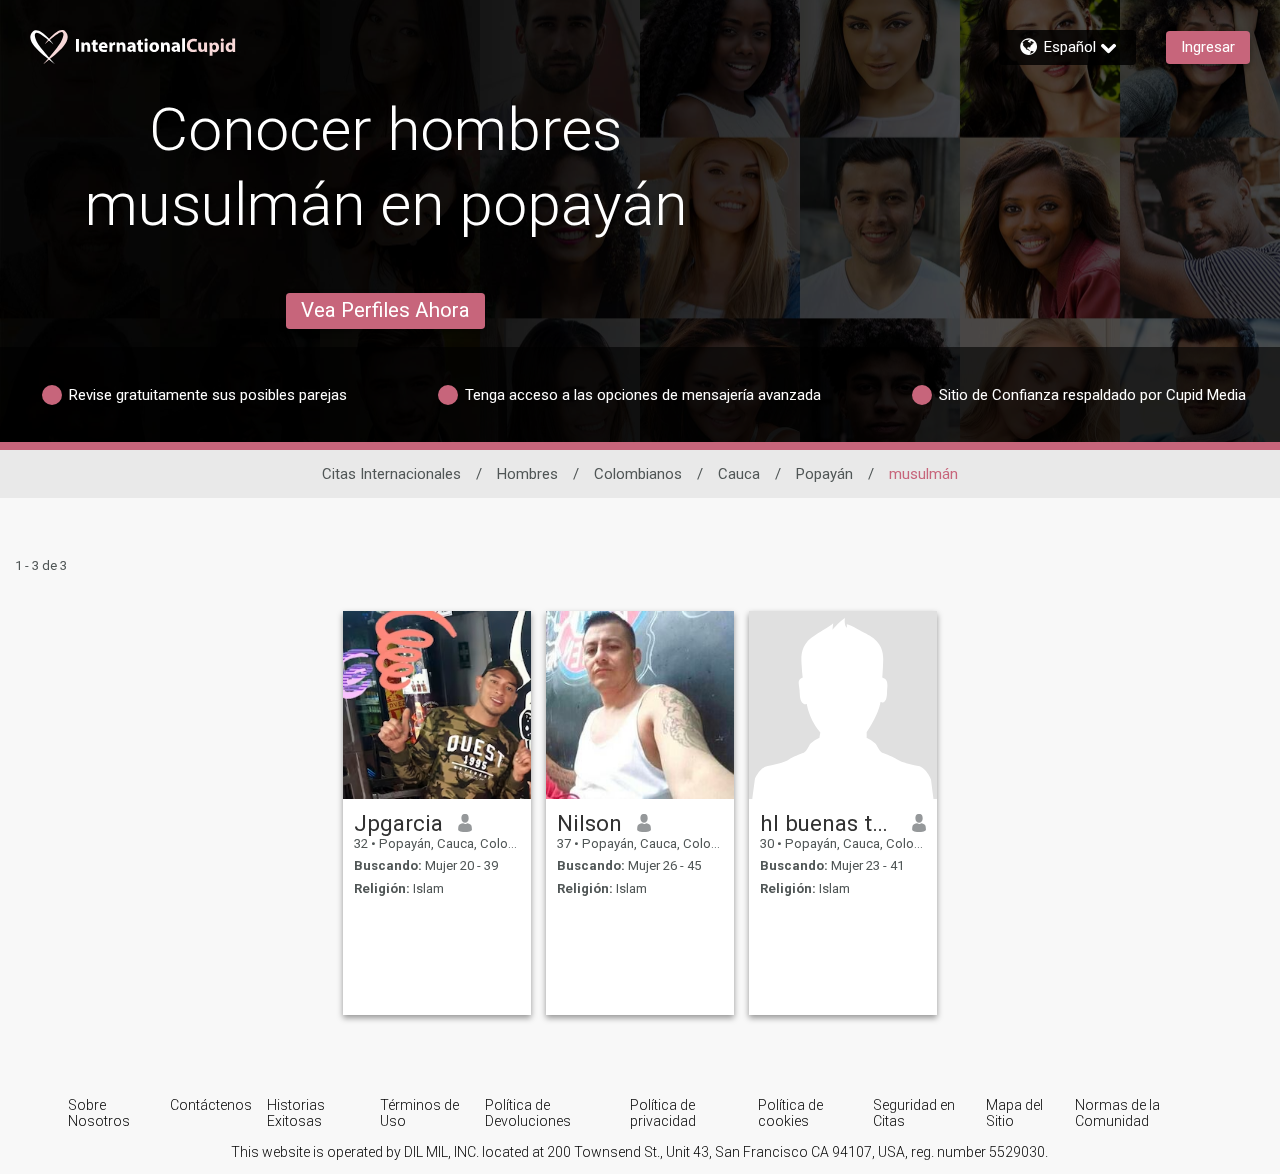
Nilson (589, 823)
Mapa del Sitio (1014, 1113)
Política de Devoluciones (528, 1113)
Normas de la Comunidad (1117, 1113)
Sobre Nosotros (99, 1113)
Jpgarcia (398, 823)
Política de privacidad (663, 1113)
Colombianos (638, 474)
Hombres (527, 474)
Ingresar (1208, 47)
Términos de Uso (419, 1113)
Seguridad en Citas (914, 1113)
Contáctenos (211, 1105)
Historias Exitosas (296, 1113)
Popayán (824, 474)
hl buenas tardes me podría (828, 823)
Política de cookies (790, 1113)
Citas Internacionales (391, 474)
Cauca (739, 474)
